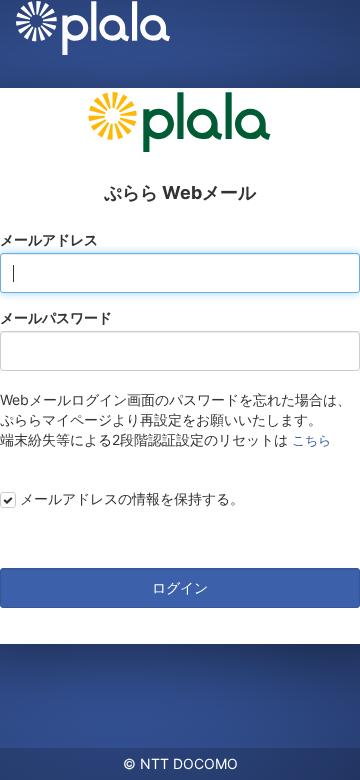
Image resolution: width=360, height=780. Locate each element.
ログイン (180, 587)
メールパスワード (56, 317)
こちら (311, 440)
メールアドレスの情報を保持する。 (132, 498)
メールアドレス (49, 239)
